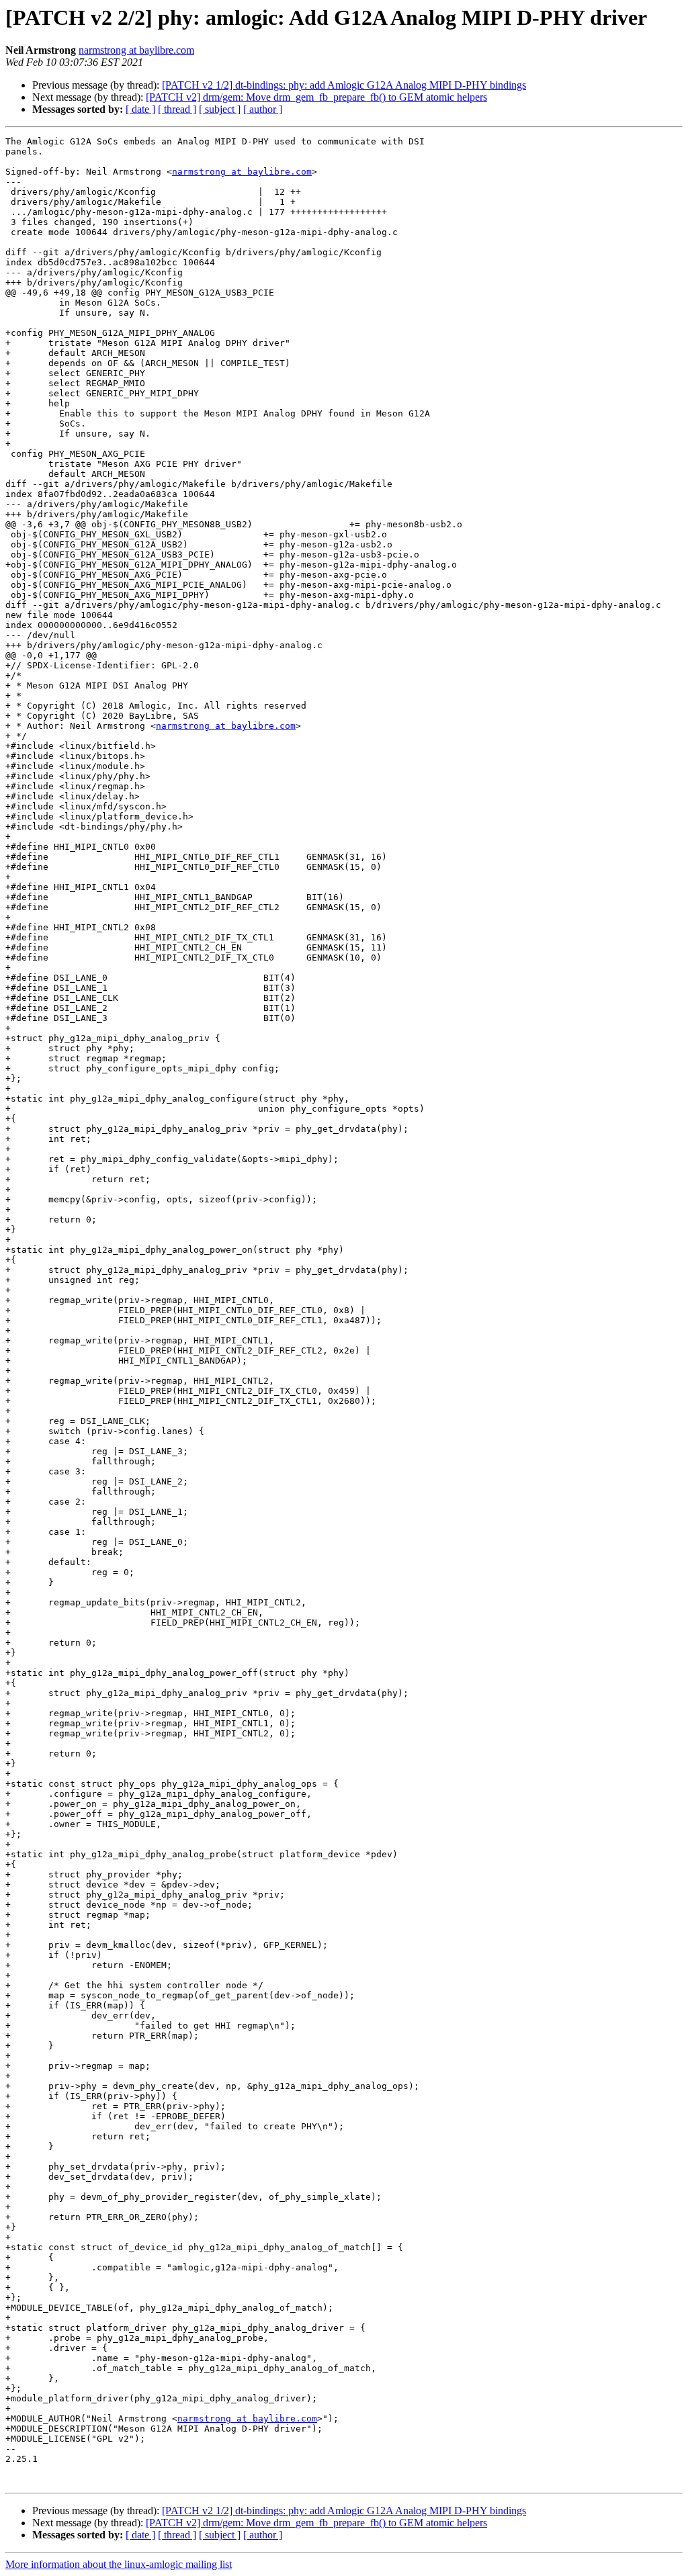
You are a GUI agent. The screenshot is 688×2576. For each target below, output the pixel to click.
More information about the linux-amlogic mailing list (119, 2564)
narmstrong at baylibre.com (136, 50)
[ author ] (263, 109)
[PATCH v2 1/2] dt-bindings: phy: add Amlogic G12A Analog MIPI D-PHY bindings (344, 85)
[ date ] (140, 109)
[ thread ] (177, 109)
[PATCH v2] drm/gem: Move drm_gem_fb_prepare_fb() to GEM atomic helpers (316, 97)
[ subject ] (220, 109)
